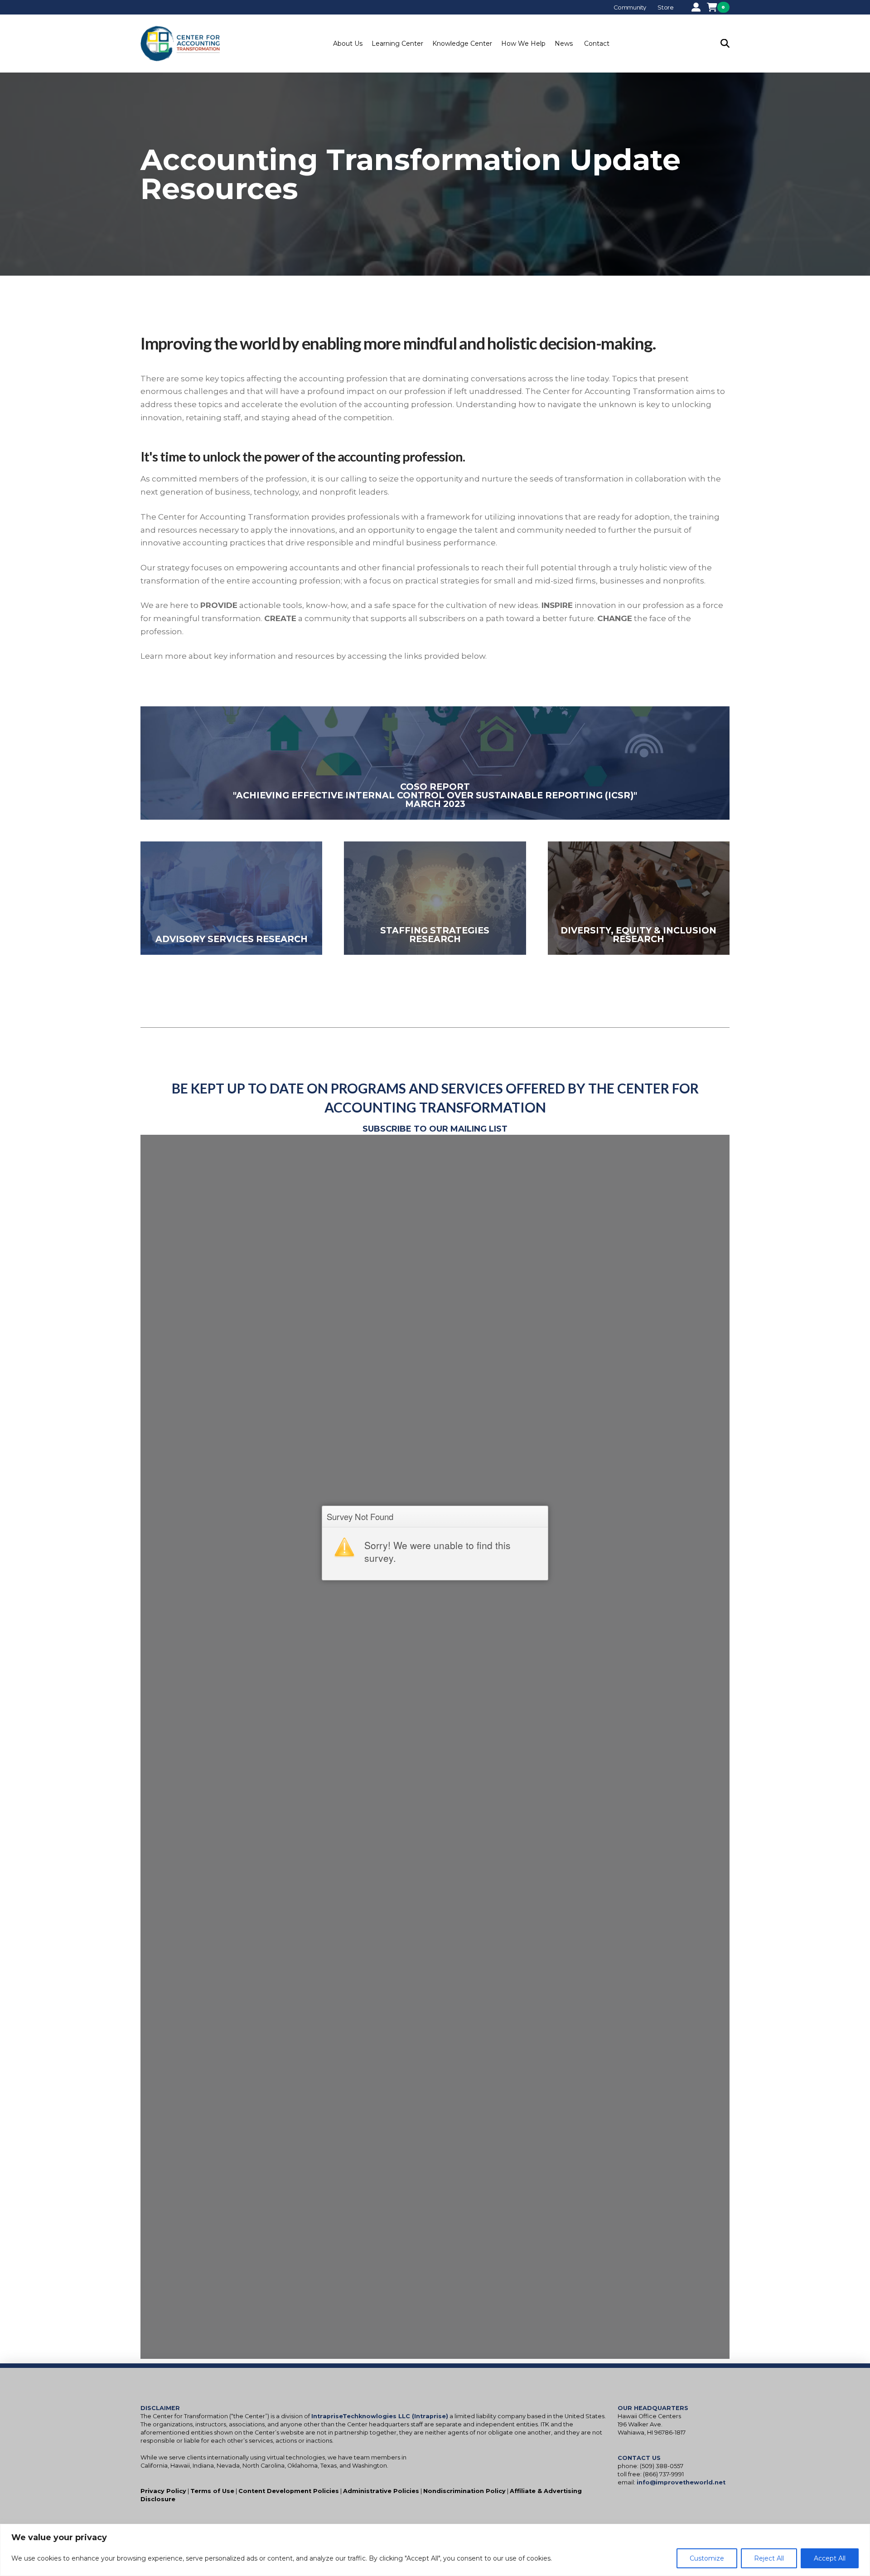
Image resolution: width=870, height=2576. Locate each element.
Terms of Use (212, 2491)
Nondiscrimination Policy (464, 2491)
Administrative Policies (381, 2491)
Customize (707, 2558)
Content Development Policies (289, 2491)
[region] (435, 2550)
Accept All (830, 2558)
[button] (348, 44)
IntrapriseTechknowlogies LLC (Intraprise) (380, 2416)
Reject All (769, 2558)
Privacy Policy (163, 2491)
